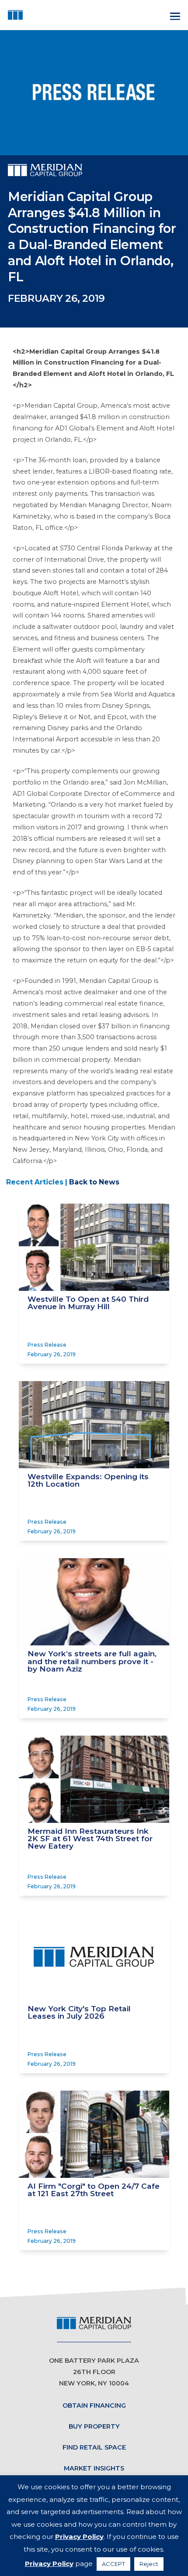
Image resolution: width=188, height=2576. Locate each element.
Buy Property (94, 2426)
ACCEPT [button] (113, 2564)
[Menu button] (174, 15)
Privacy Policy (79, 2537)
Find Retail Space (94, 2447)
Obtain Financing (94, 2405)
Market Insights (94, 2468)
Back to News (94, 1182)
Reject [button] (149, 2564)
